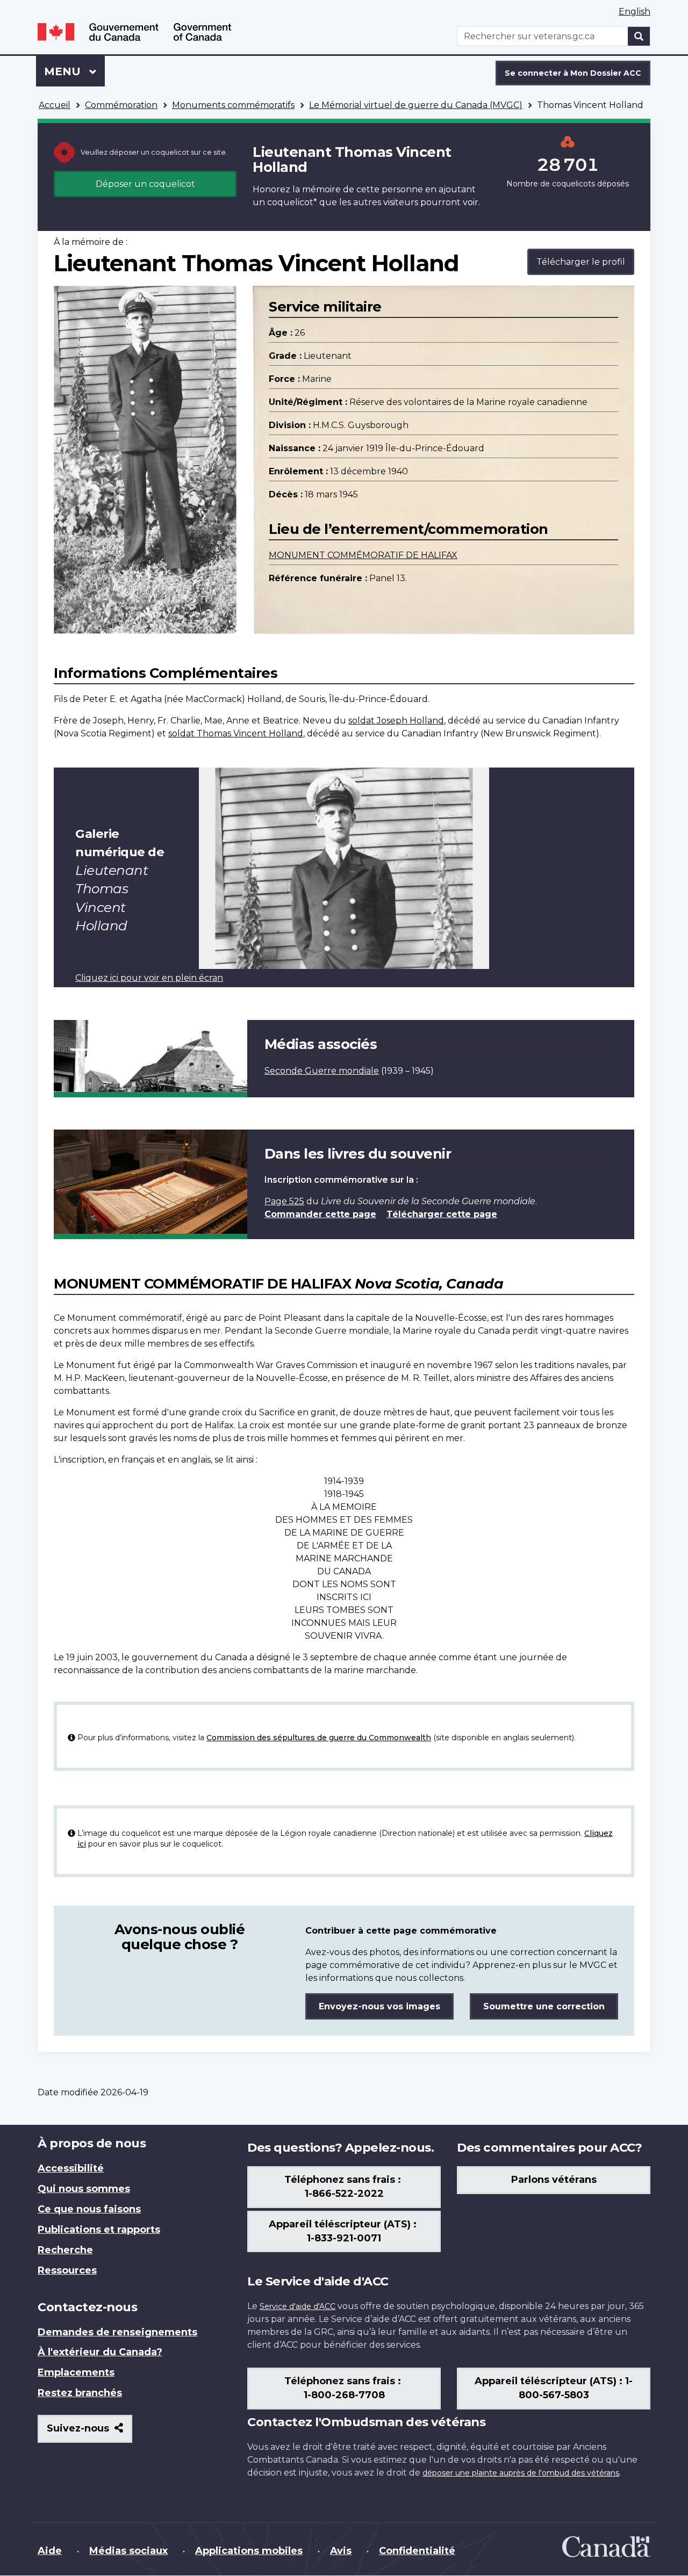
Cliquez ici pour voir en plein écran (149, 978)
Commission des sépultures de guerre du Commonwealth (319, 1738)
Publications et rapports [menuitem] (99, 2230)
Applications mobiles (249, 2551)
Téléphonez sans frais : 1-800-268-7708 (344, 2388)
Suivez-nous (89, 2432)
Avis (341, 2551)
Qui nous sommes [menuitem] (84, 2189)
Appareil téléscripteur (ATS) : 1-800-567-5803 (554, 2388)
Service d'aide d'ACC (298, 2306)
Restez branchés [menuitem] (80, 2393)
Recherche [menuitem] (65, 2250)
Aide (50, 2551)
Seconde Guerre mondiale (322, 1071)
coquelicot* (292, 202)
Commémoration (121, 105)
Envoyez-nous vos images (379, 2006)
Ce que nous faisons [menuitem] (89, 2209)
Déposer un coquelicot (145, 184)
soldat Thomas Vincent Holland (236, 733)
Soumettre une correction (544, 2006)
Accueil (55, 105)
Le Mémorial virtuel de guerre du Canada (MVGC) (416, 105)
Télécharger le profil (581, 262)
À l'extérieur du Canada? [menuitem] (100, 2352)
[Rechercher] (639, 36)
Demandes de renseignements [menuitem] (117, 2332)
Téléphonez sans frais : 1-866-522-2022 (344, 2187)
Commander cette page (320, 1214)
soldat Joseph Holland (396, 721)
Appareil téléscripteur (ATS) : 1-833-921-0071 (344, 2231)
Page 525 (284, 1201)
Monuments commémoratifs (233, 105)
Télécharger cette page (442, 1214)
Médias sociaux (128, 2551)
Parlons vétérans (554, 2180)
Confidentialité (417, 2551)
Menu (74, 71)
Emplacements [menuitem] (76, 2372)
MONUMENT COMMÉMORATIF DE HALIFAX (363, 555)
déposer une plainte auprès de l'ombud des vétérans (521, 2473)
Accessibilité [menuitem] (71, 2168)
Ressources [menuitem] (67, 2270)
